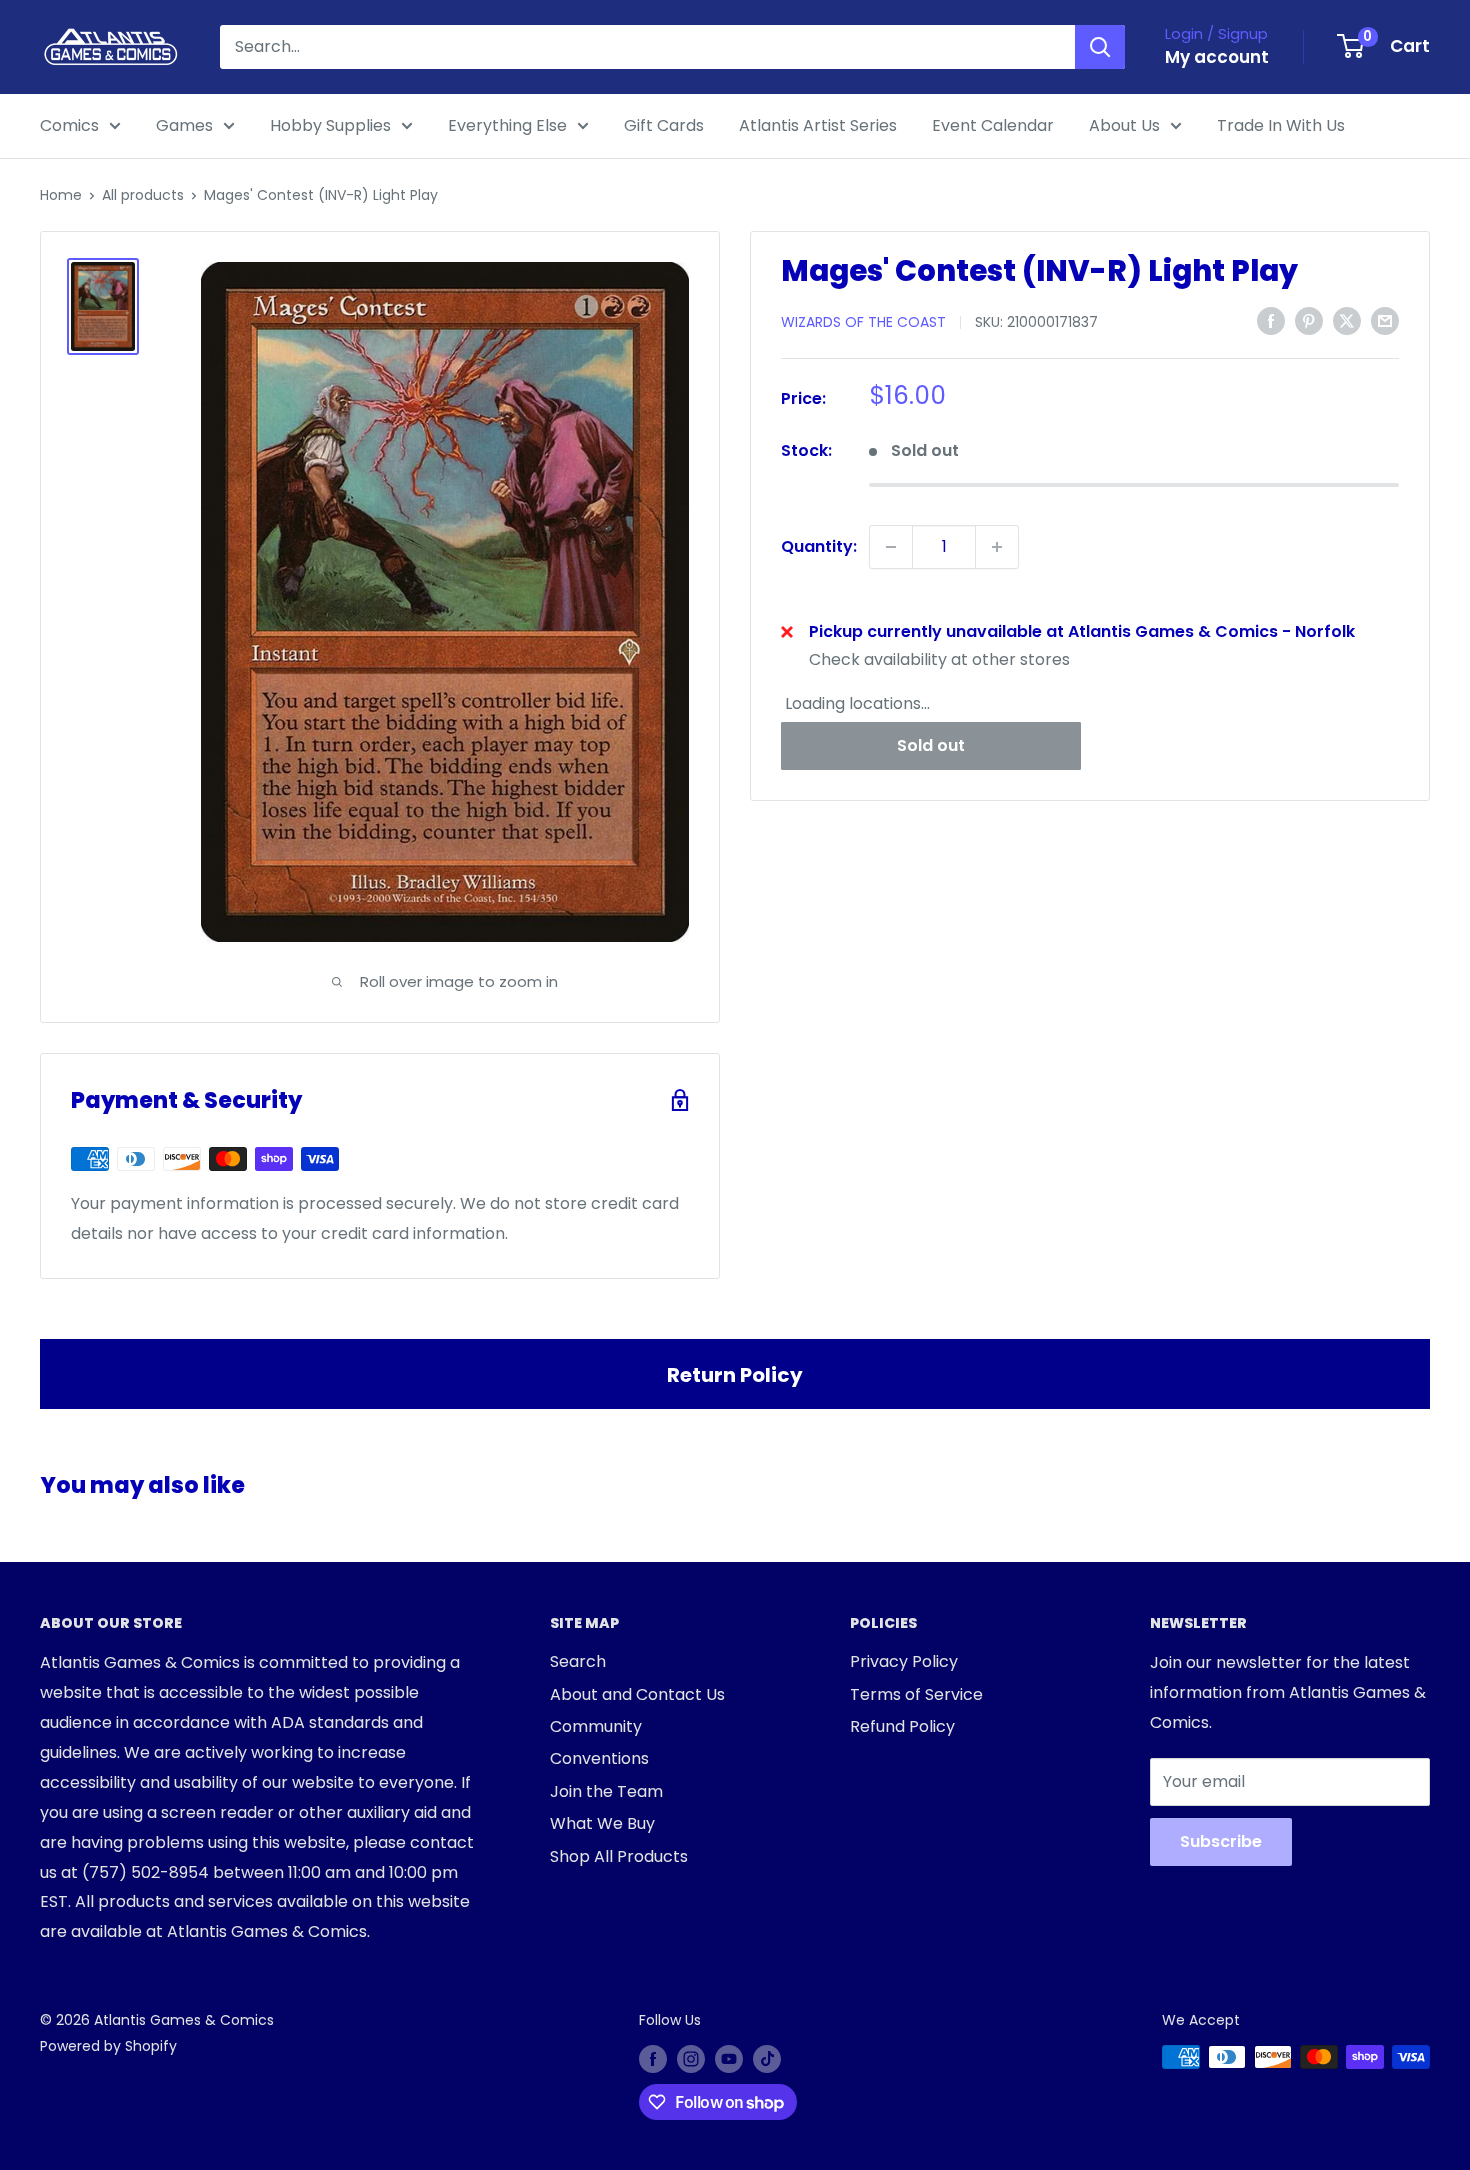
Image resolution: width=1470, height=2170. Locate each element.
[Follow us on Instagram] (691, 2059)
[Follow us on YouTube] (729, 2059)
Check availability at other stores (939, 659)
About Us (1124, 125)
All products (143, 195)
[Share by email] (1385, 321)
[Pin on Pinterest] (1309, 321)
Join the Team (606, 1791)
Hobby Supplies (330, 125)
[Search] (1100, 47)
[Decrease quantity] (891, 547)
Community (596, 1726)
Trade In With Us (1281, 125)
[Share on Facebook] (1271, 321)
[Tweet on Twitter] (1347, 321)
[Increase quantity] (997, 547)
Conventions (599, 1758)
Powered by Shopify (108, 2046)
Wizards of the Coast (863, 322)
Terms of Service (916, 1694)
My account (1217, 57)
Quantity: (819, 546)
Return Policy (735, 1375)
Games (184, 125)
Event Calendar (993, 125)
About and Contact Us (637, 1694)
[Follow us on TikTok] (767, 2059)
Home (61, 195)
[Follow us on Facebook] (653, 2059)
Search (578, 1661)
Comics (69, 125)
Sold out (931, 745)
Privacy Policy (904, 1661)
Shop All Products (619, 1856)
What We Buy (602, 1823)
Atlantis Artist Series (818, 125)
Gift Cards (664, 125)
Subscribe (1221, 1841)
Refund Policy (902, 1726)
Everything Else (507, 125)
